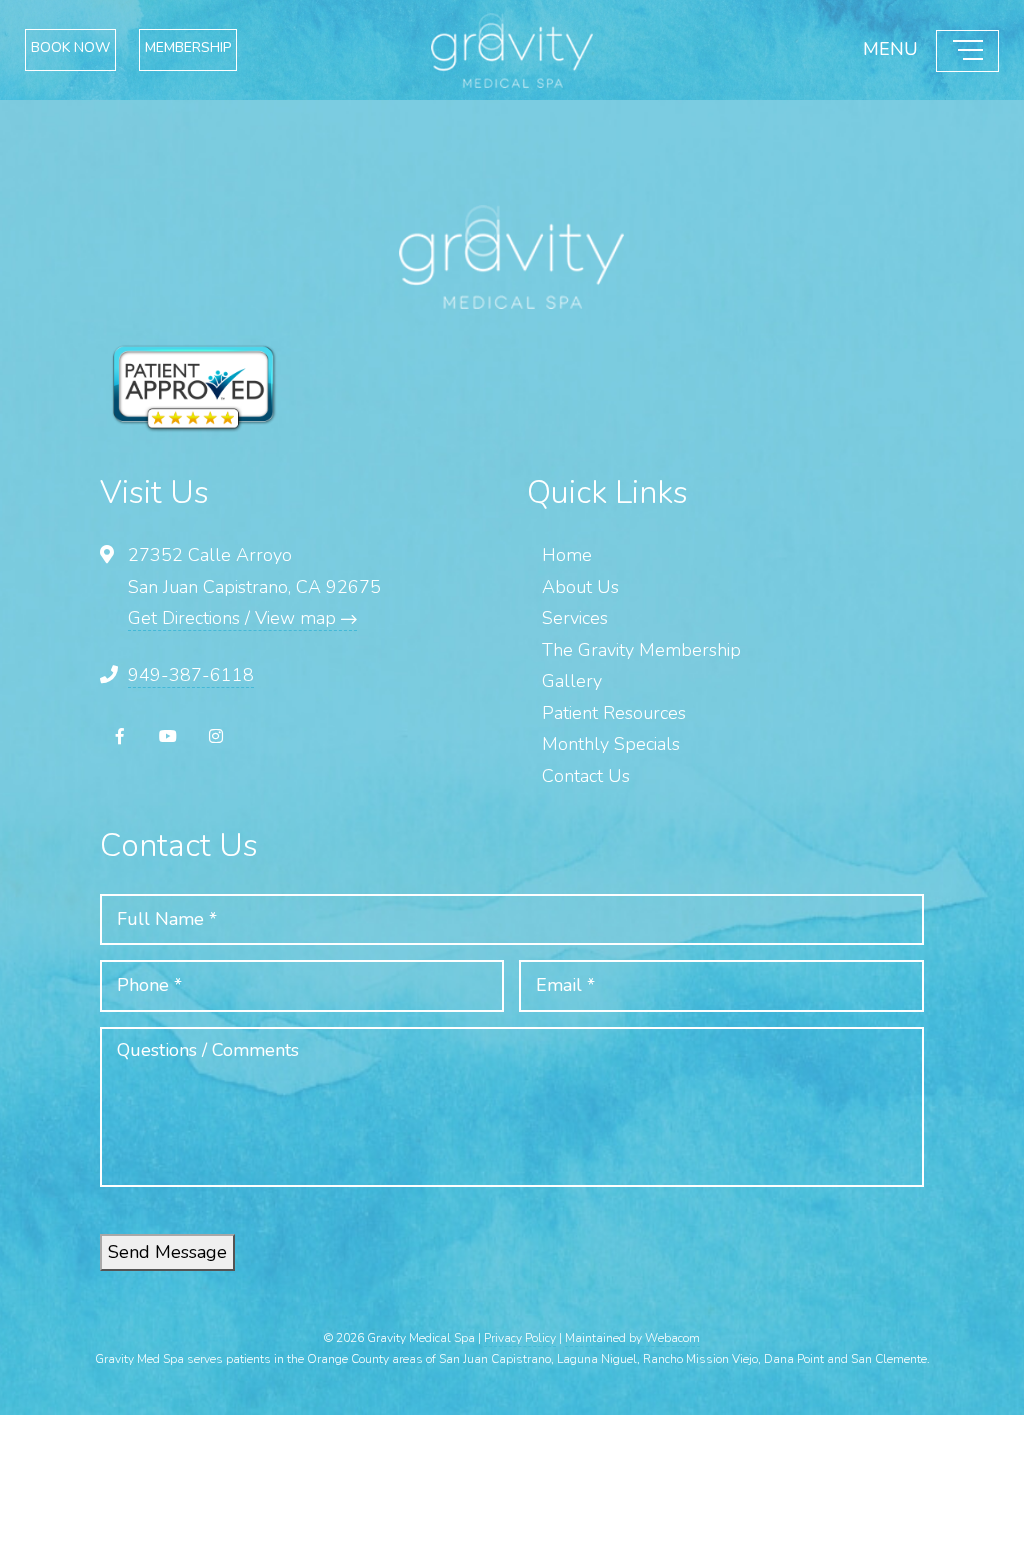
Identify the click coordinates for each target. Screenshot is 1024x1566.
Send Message (167, 1252)
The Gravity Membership (641, 650)
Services (575, 618)
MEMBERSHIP (291, 50)
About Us (580, 587)
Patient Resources (614, 713)
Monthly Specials (611, 744)
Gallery (572, 681)
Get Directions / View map (234, 618)
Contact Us (586, 776)
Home (567, 555)
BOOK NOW (103, 50)
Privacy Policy (520, 1338)
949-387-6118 (191, 675)
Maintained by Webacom (632, 1338)
